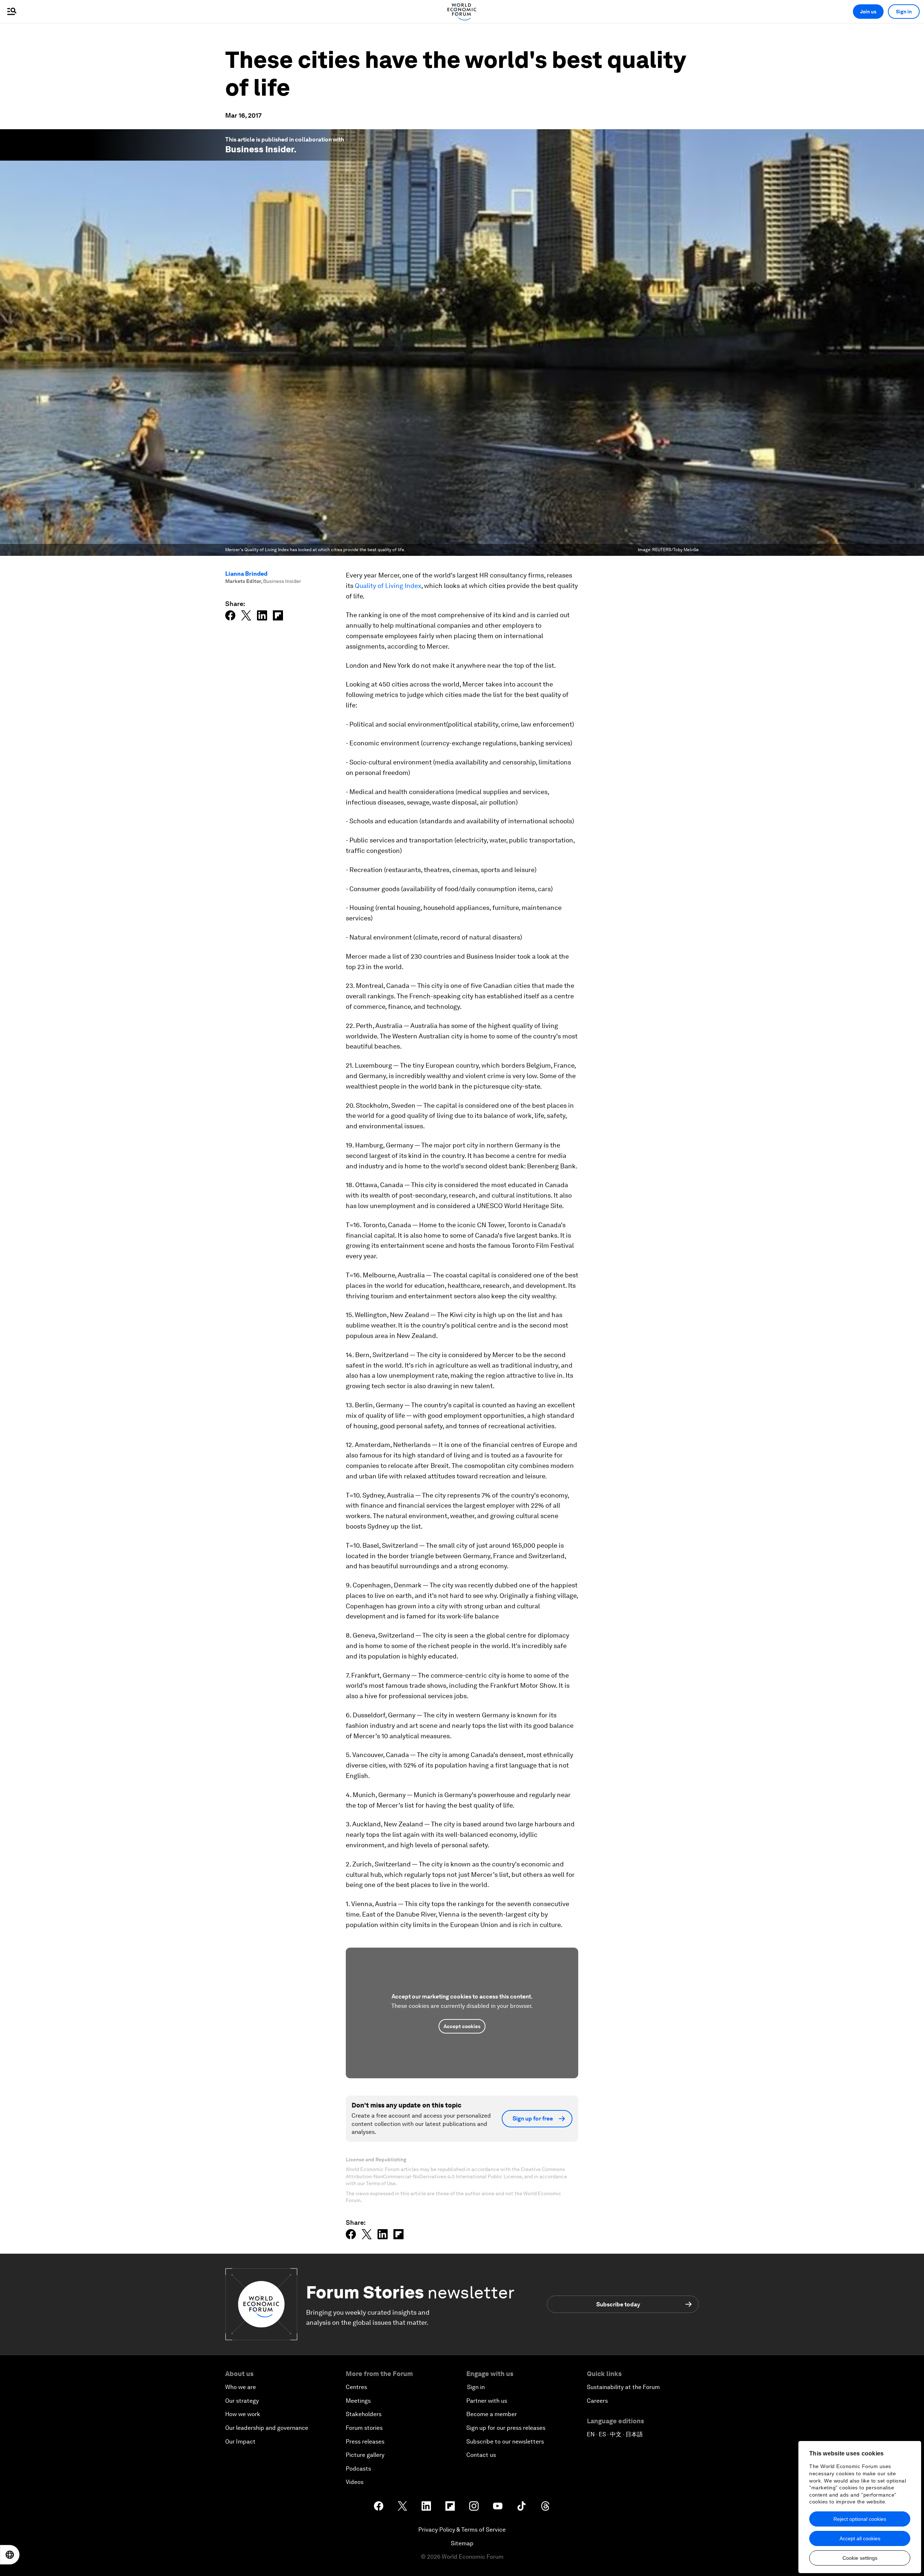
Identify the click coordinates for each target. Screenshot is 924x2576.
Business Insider (260, 149)
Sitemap (462, 2543)
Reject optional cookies (860, 2519)
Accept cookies (462, 2026)
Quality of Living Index (388, 586)
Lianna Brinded (246, 574)
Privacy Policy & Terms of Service (462, 2530)
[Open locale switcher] (10, 2555)
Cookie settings (860, 2558)
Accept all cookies (860, 2538)
